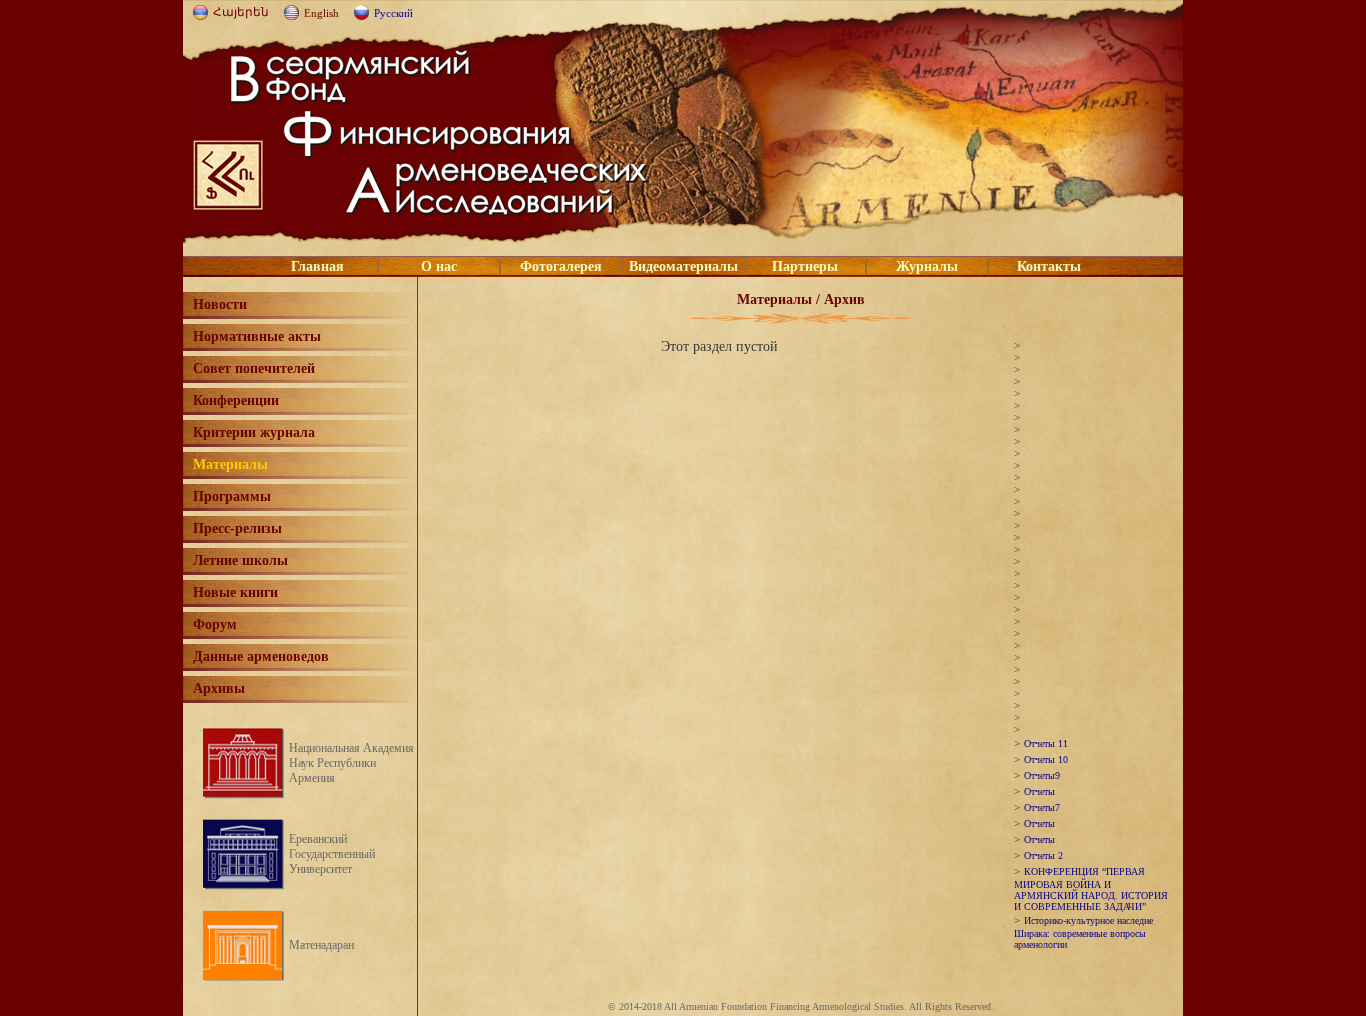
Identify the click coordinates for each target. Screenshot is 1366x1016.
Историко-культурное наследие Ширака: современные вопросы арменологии (1083, 932)
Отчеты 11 (1046, 743)
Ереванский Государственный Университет (332, 854)
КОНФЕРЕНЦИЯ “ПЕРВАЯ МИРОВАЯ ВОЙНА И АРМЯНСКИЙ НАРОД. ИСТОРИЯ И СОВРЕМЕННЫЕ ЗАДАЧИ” (1091, 889)
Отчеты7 (1042, 807)
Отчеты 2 (1043, 855)
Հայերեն (241, 12)
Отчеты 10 (1046, 759)
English (321, 13)
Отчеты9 (1042, 775)
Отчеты (1039, 791)
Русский (393, 13)
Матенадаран (321, 945)
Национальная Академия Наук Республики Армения (351, 763)
